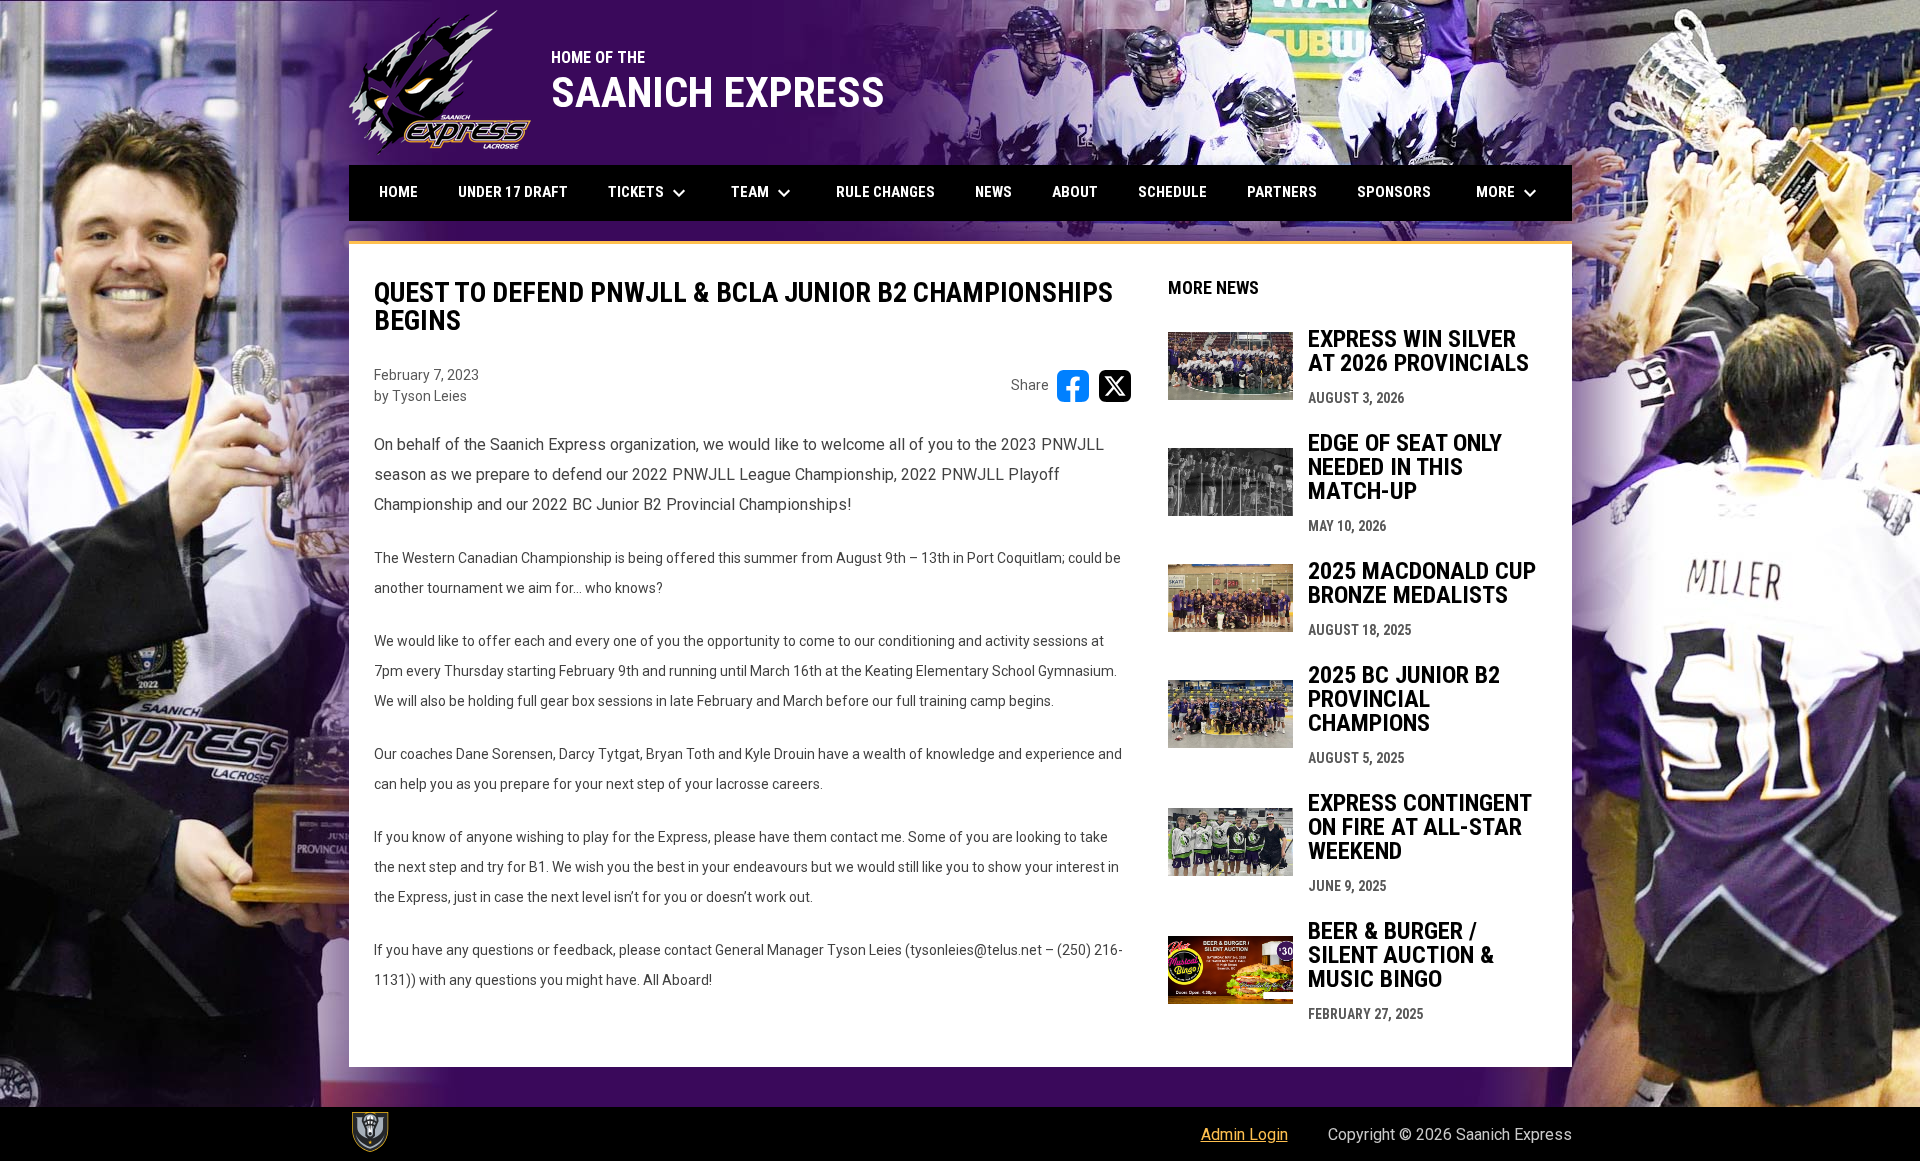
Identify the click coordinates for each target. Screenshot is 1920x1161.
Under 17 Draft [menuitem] (513, 192)
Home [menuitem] (398, 192)
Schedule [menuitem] (1172, 192)
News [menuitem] (993, 192)
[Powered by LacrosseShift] (369, 1132)
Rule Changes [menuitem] (885, 192)
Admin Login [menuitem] (1244, 1134)
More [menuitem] (1509, 193)
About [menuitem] (1075, 192)
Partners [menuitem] (1282, 192)
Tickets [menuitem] (649, 193)
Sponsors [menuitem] (1394, 192)
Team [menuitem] (763, 193)
